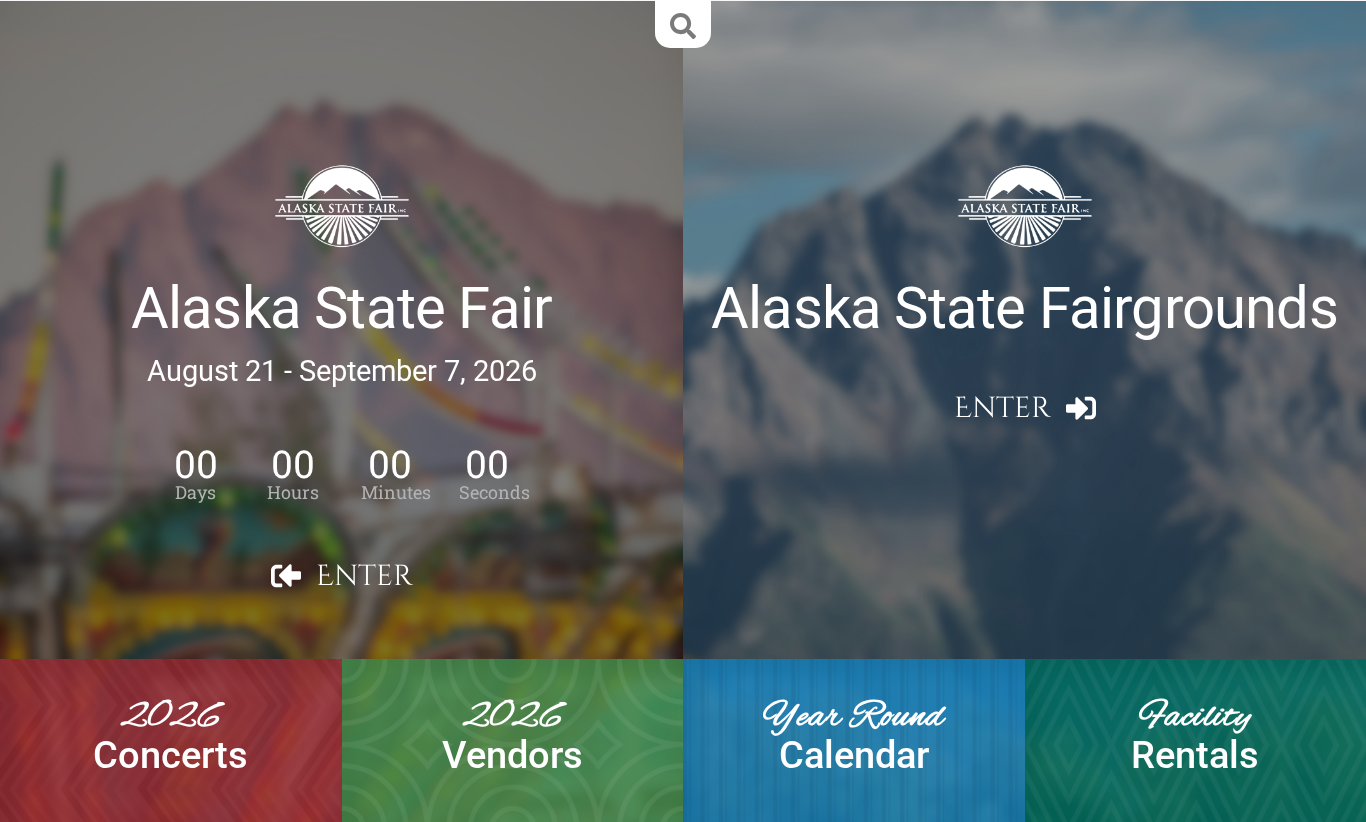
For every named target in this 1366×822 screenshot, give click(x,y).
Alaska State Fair (341, 308)
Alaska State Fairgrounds (1024, 308)
